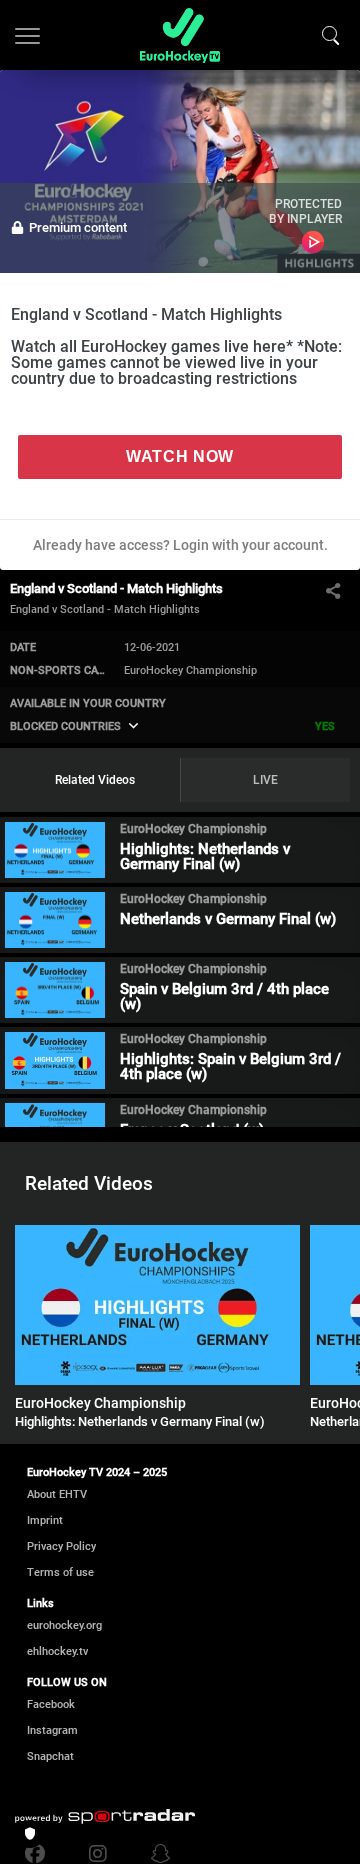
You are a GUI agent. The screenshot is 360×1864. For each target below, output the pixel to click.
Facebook (51, 1704)
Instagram (52, 1730)
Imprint (45, 1520)
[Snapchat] (156, 1854)
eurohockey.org (64, 1625)
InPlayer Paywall (312, 242)
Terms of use (60, 1572)
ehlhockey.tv (57, 1651)
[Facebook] (40, 1854)
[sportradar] (105, 1817)
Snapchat (50, 1756)
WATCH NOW (180, 456)
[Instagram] (98, 1854)
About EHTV (57, 1494)
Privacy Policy (61, 1546)
